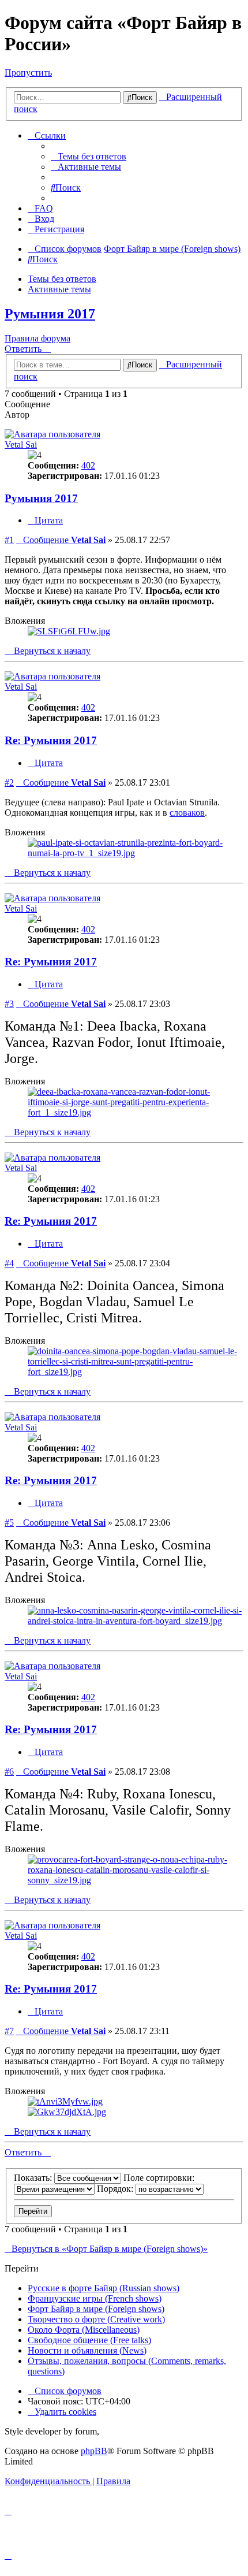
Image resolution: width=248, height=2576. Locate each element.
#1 (9, 540)
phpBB (94, 2451)
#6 (9, 1772)
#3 (9, 1004)
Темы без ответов (62, 279)
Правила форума (37, 338)
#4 (9, 1263)
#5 (9, 1523)
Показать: (34, 2178)
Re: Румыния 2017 (51, 740)
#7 (9, 2031)
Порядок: (116, 2189)
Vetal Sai (21, 445)
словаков (187, 813)
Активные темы (59, 289)
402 (88, 465)
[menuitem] (89, 156)
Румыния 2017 (50, 314)
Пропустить (28, 73)
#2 (9, 783)
